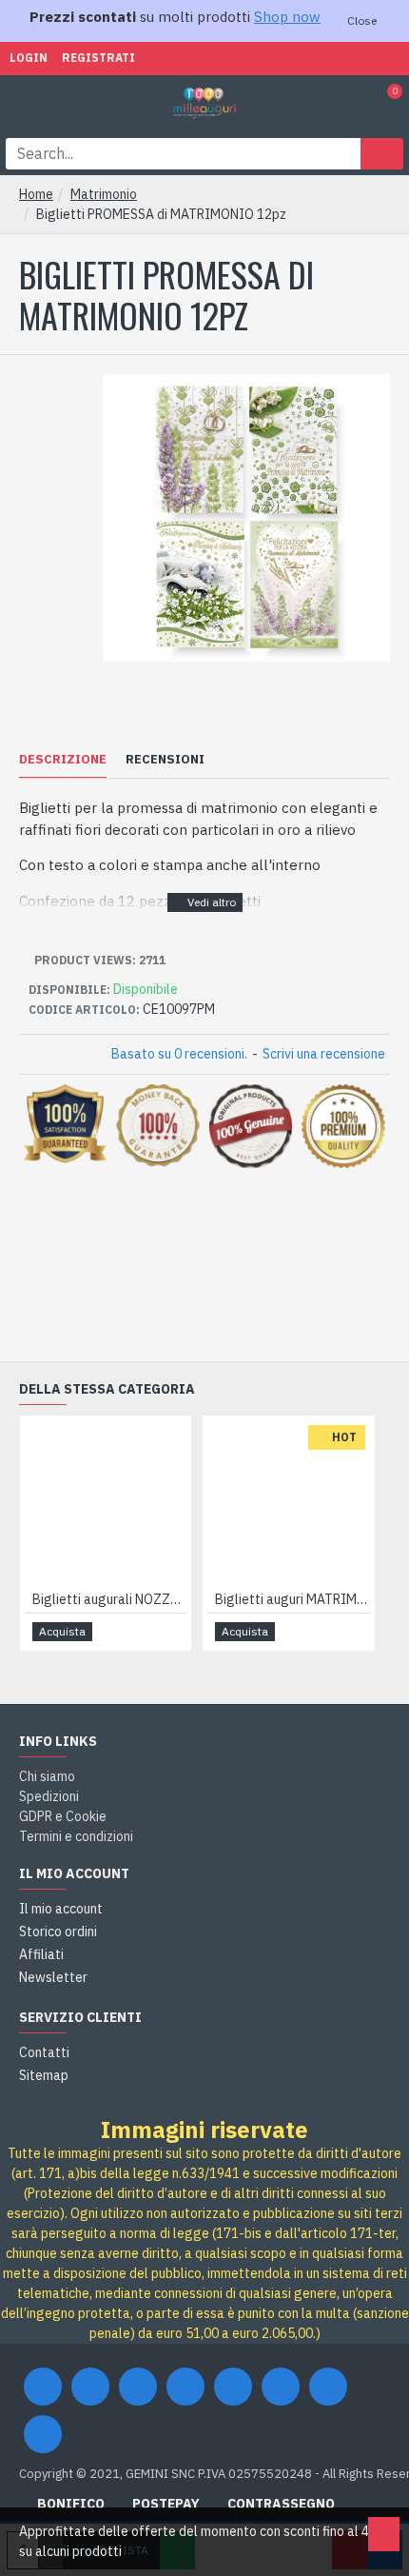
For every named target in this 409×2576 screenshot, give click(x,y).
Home (36, 194)
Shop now (287, 17)
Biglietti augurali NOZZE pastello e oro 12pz (109, 1599)
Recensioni (165, 760)
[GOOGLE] (138, 2387)
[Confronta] (171, 1632)
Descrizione (63, 760)
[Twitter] (90, 2387)
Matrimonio (104, 194)
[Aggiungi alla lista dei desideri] (149, 1631)
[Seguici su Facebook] (43, 2387)
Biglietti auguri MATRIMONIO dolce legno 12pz (292, 1599)
